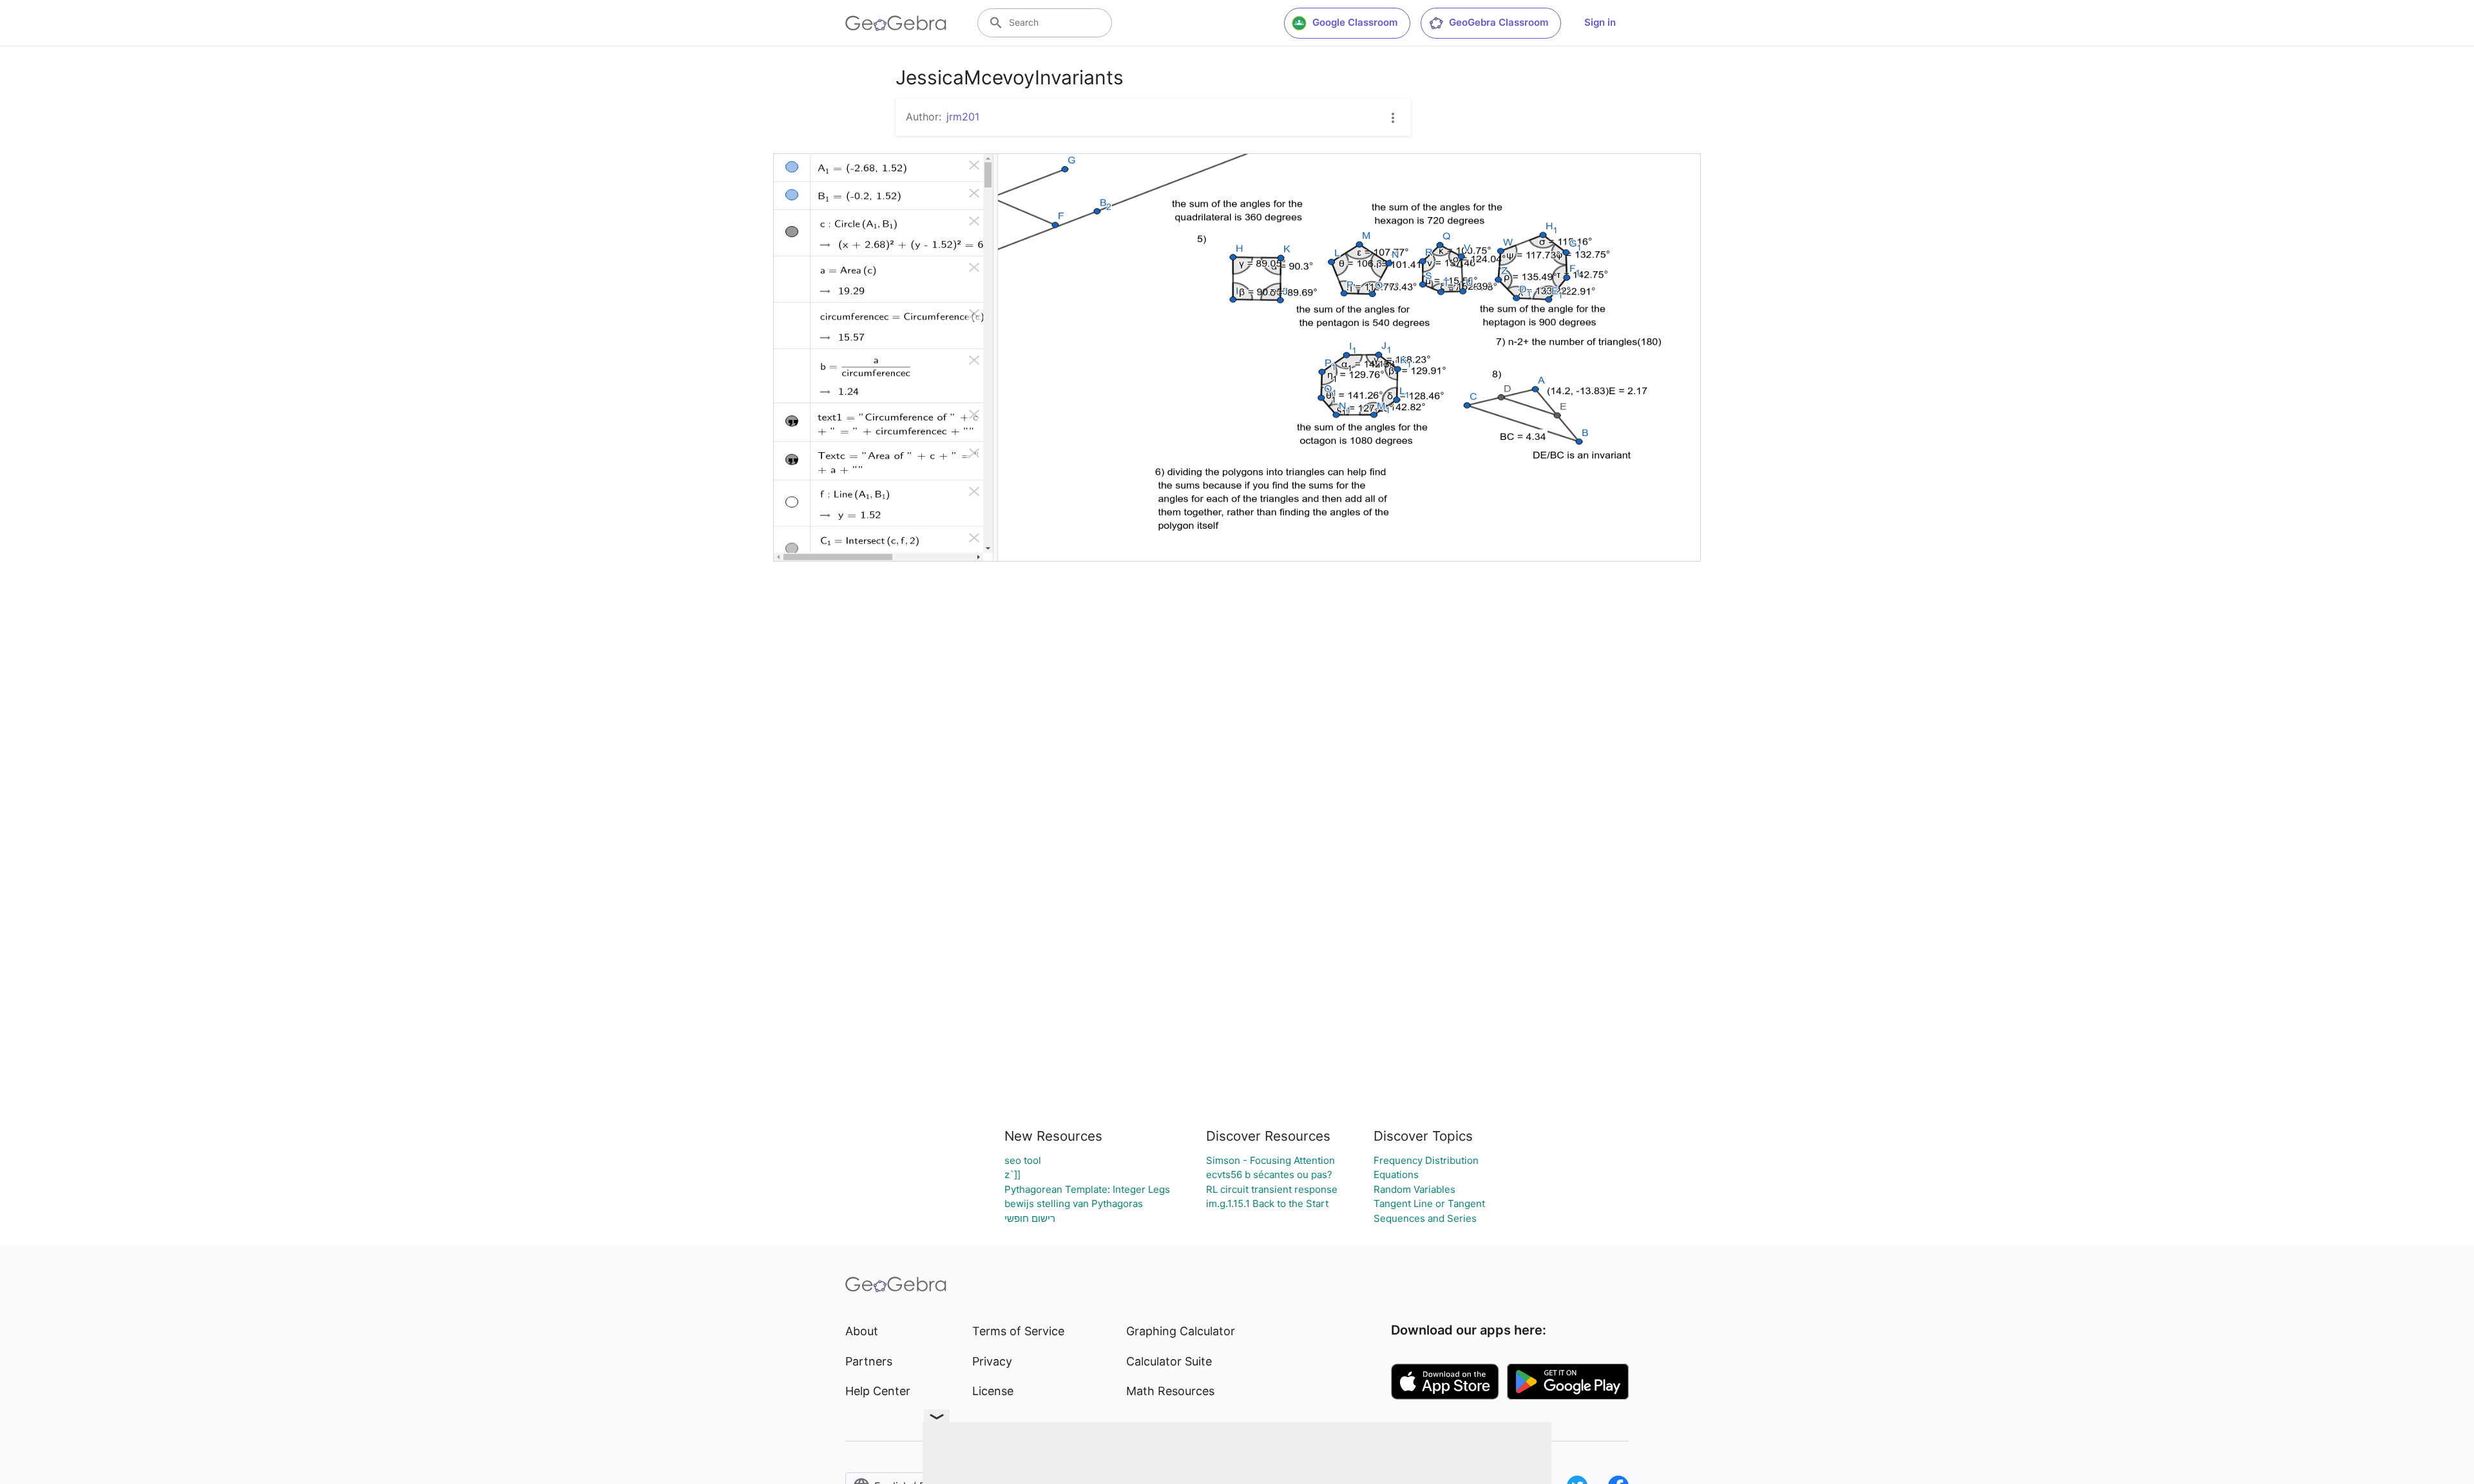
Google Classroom (1355, 22)
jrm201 (963, 117)
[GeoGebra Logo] (896, 23)
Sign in (1600, 22)
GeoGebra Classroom (1499, 22)
